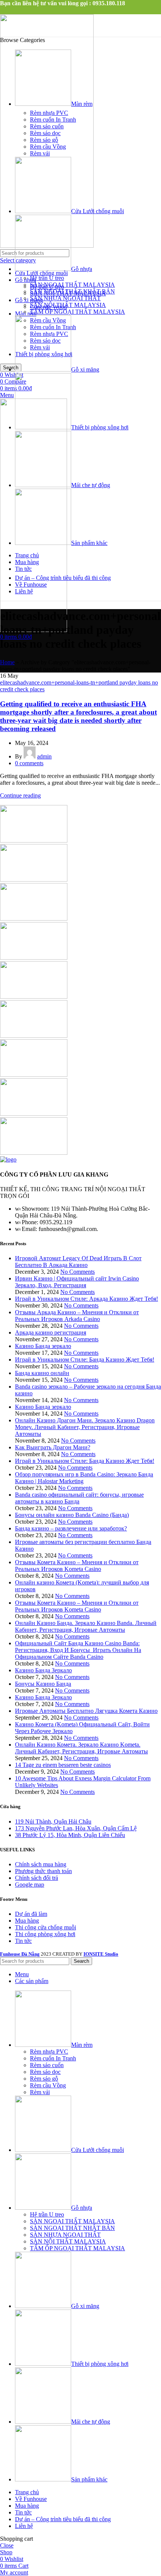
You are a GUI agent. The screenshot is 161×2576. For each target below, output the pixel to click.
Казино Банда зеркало (43, 1346)
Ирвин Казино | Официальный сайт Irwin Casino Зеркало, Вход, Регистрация (77, 1282)
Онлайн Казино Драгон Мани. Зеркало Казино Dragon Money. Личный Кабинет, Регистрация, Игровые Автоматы (85, 1427)
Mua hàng (27, 1921)
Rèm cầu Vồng (48, 147)
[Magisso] (34, 879)
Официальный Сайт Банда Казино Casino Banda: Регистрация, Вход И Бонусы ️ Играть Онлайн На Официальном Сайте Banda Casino (78, 1650)
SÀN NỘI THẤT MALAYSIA (68, 305)
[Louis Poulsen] (34, 919)
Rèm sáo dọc (45, 133)
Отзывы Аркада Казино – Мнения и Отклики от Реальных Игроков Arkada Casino (77, 1316)
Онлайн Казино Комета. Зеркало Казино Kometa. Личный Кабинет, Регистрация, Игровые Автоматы (81, 1748)
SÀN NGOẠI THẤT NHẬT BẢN (72, 291)
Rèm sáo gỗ (44, 140)
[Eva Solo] (34, 1114)
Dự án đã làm (31, 1914)
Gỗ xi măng (29, 300)
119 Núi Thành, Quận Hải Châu (53, 1821)
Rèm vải (40, 153)
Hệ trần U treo (47, 278)
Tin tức (23, 1941)
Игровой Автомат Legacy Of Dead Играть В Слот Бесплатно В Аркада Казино (78, 1262)
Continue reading (20, 795)
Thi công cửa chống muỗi (45, 1927)
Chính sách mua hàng (41, 1864)
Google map (30, 1885)
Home (7, 662)
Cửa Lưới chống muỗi (41, 273)
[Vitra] (34, 840)
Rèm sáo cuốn (47, 126)
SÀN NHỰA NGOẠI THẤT (65, 298)
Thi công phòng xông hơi (45, 1934)
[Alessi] (34, 1153)
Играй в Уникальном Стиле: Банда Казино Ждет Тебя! (85, 1359)
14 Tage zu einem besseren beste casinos (63, 1765)
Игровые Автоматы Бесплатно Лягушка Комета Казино (86, 1711)
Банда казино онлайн (42, 1373)
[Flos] (34, 1075)
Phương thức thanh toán (43, 1871)
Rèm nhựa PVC (49, 113)
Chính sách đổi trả (37, 1878)
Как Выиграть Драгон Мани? (53, 1447)
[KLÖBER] (34, 958)
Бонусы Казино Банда (43, 1684)
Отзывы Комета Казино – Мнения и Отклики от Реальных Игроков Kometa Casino (77, 1566)
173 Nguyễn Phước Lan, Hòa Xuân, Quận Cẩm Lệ (76, 1828)
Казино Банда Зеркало (43, 1670)
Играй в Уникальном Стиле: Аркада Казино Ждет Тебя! (86, 1299)
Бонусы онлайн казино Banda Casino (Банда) (72, 1515)
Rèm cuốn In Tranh (53, 120)
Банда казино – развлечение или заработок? (71, 1528)
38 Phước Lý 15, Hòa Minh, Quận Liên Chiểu (70, 1835)
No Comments (78, 1272)
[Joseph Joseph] (34, 997)
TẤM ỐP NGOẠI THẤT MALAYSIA (78, 312)
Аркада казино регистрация (51, 1332)
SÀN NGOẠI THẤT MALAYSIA (72, 285)
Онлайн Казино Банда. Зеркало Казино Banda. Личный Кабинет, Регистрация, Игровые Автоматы (86, 1626)
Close (7, 2545)
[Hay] (34, 1036)
